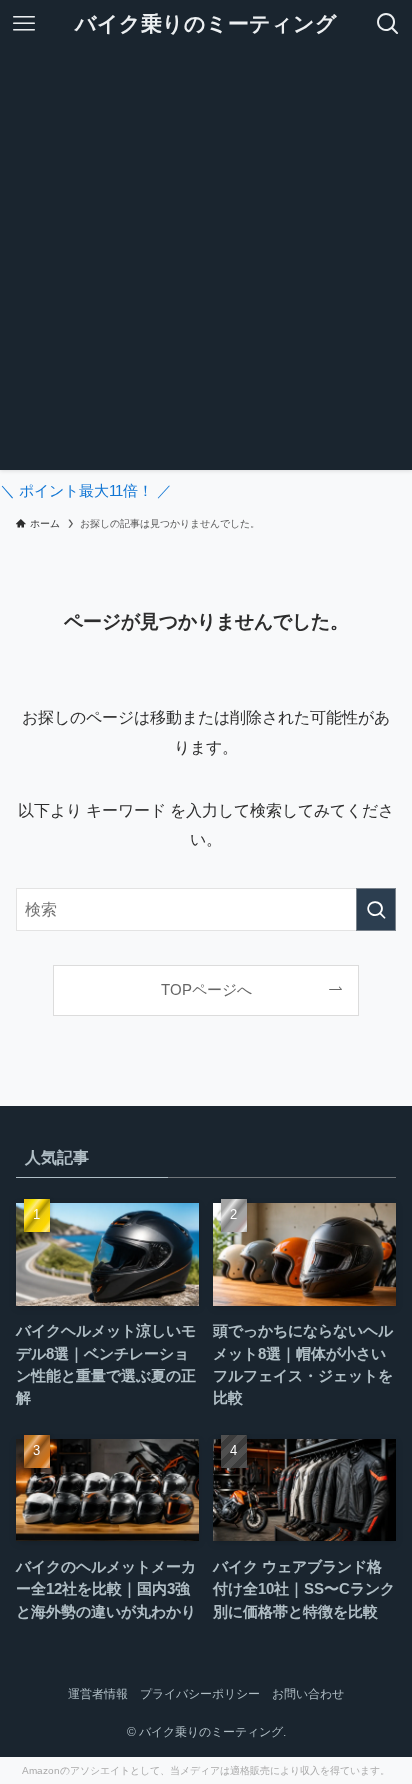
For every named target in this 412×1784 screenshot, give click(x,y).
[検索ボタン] (388, 24)
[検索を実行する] (376, 909)
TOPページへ (206, 990)
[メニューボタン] (24, 24)
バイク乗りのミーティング (206, 24)
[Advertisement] (206, 264)
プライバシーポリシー (200, 1694)
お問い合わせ (308, 1694)
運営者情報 (98, 1694)
